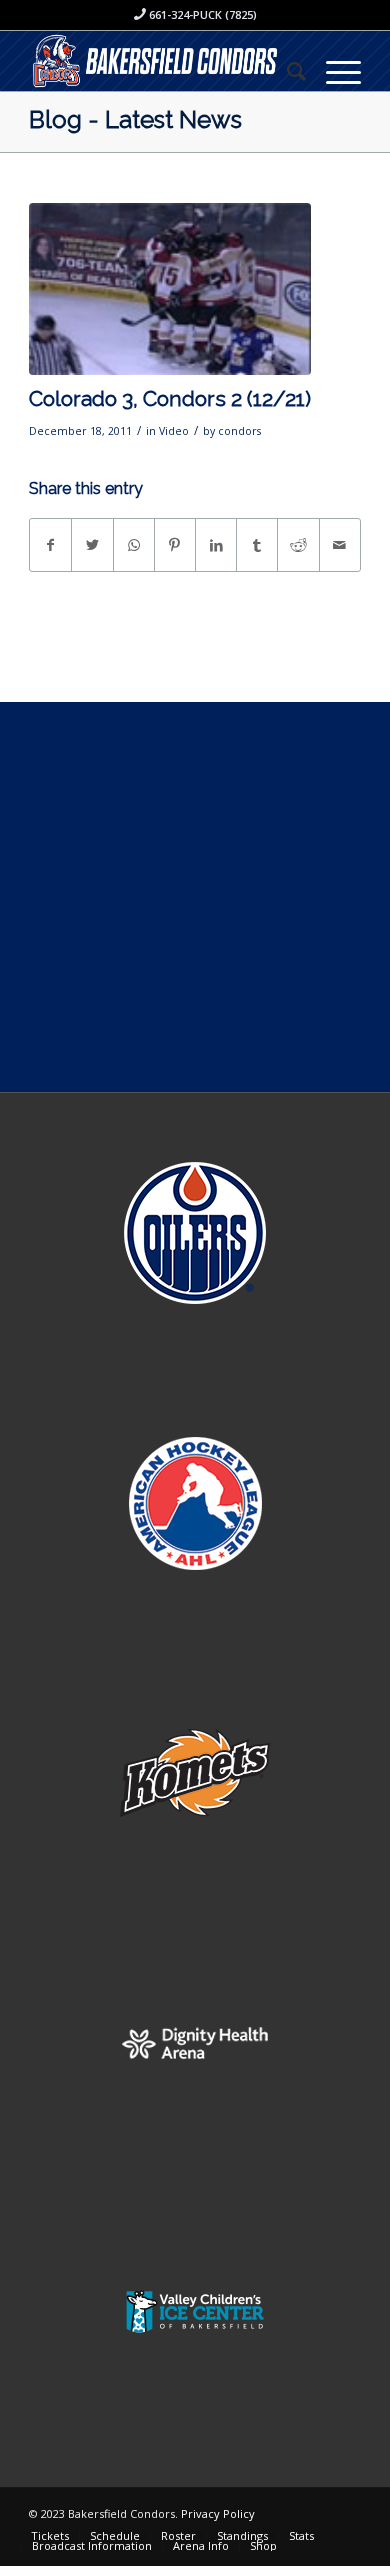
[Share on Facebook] (50, 545)
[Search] (286, 71)
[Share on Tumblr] (257, 545)
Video (174, 431)
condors (239, 431)
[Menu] (333, 71)
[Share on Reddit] (298, 545)
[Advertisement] (195, 897)
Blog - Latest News (135, 119)
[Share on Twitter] (92, 545)
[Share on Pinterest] (175, 545)
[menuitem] (286, 71)
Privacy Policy (218, 2513)
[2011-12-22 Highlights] (170, 289)
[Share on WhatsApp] (134, 545)
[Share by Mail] (340, 545)
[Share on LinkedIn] (216, 545)
